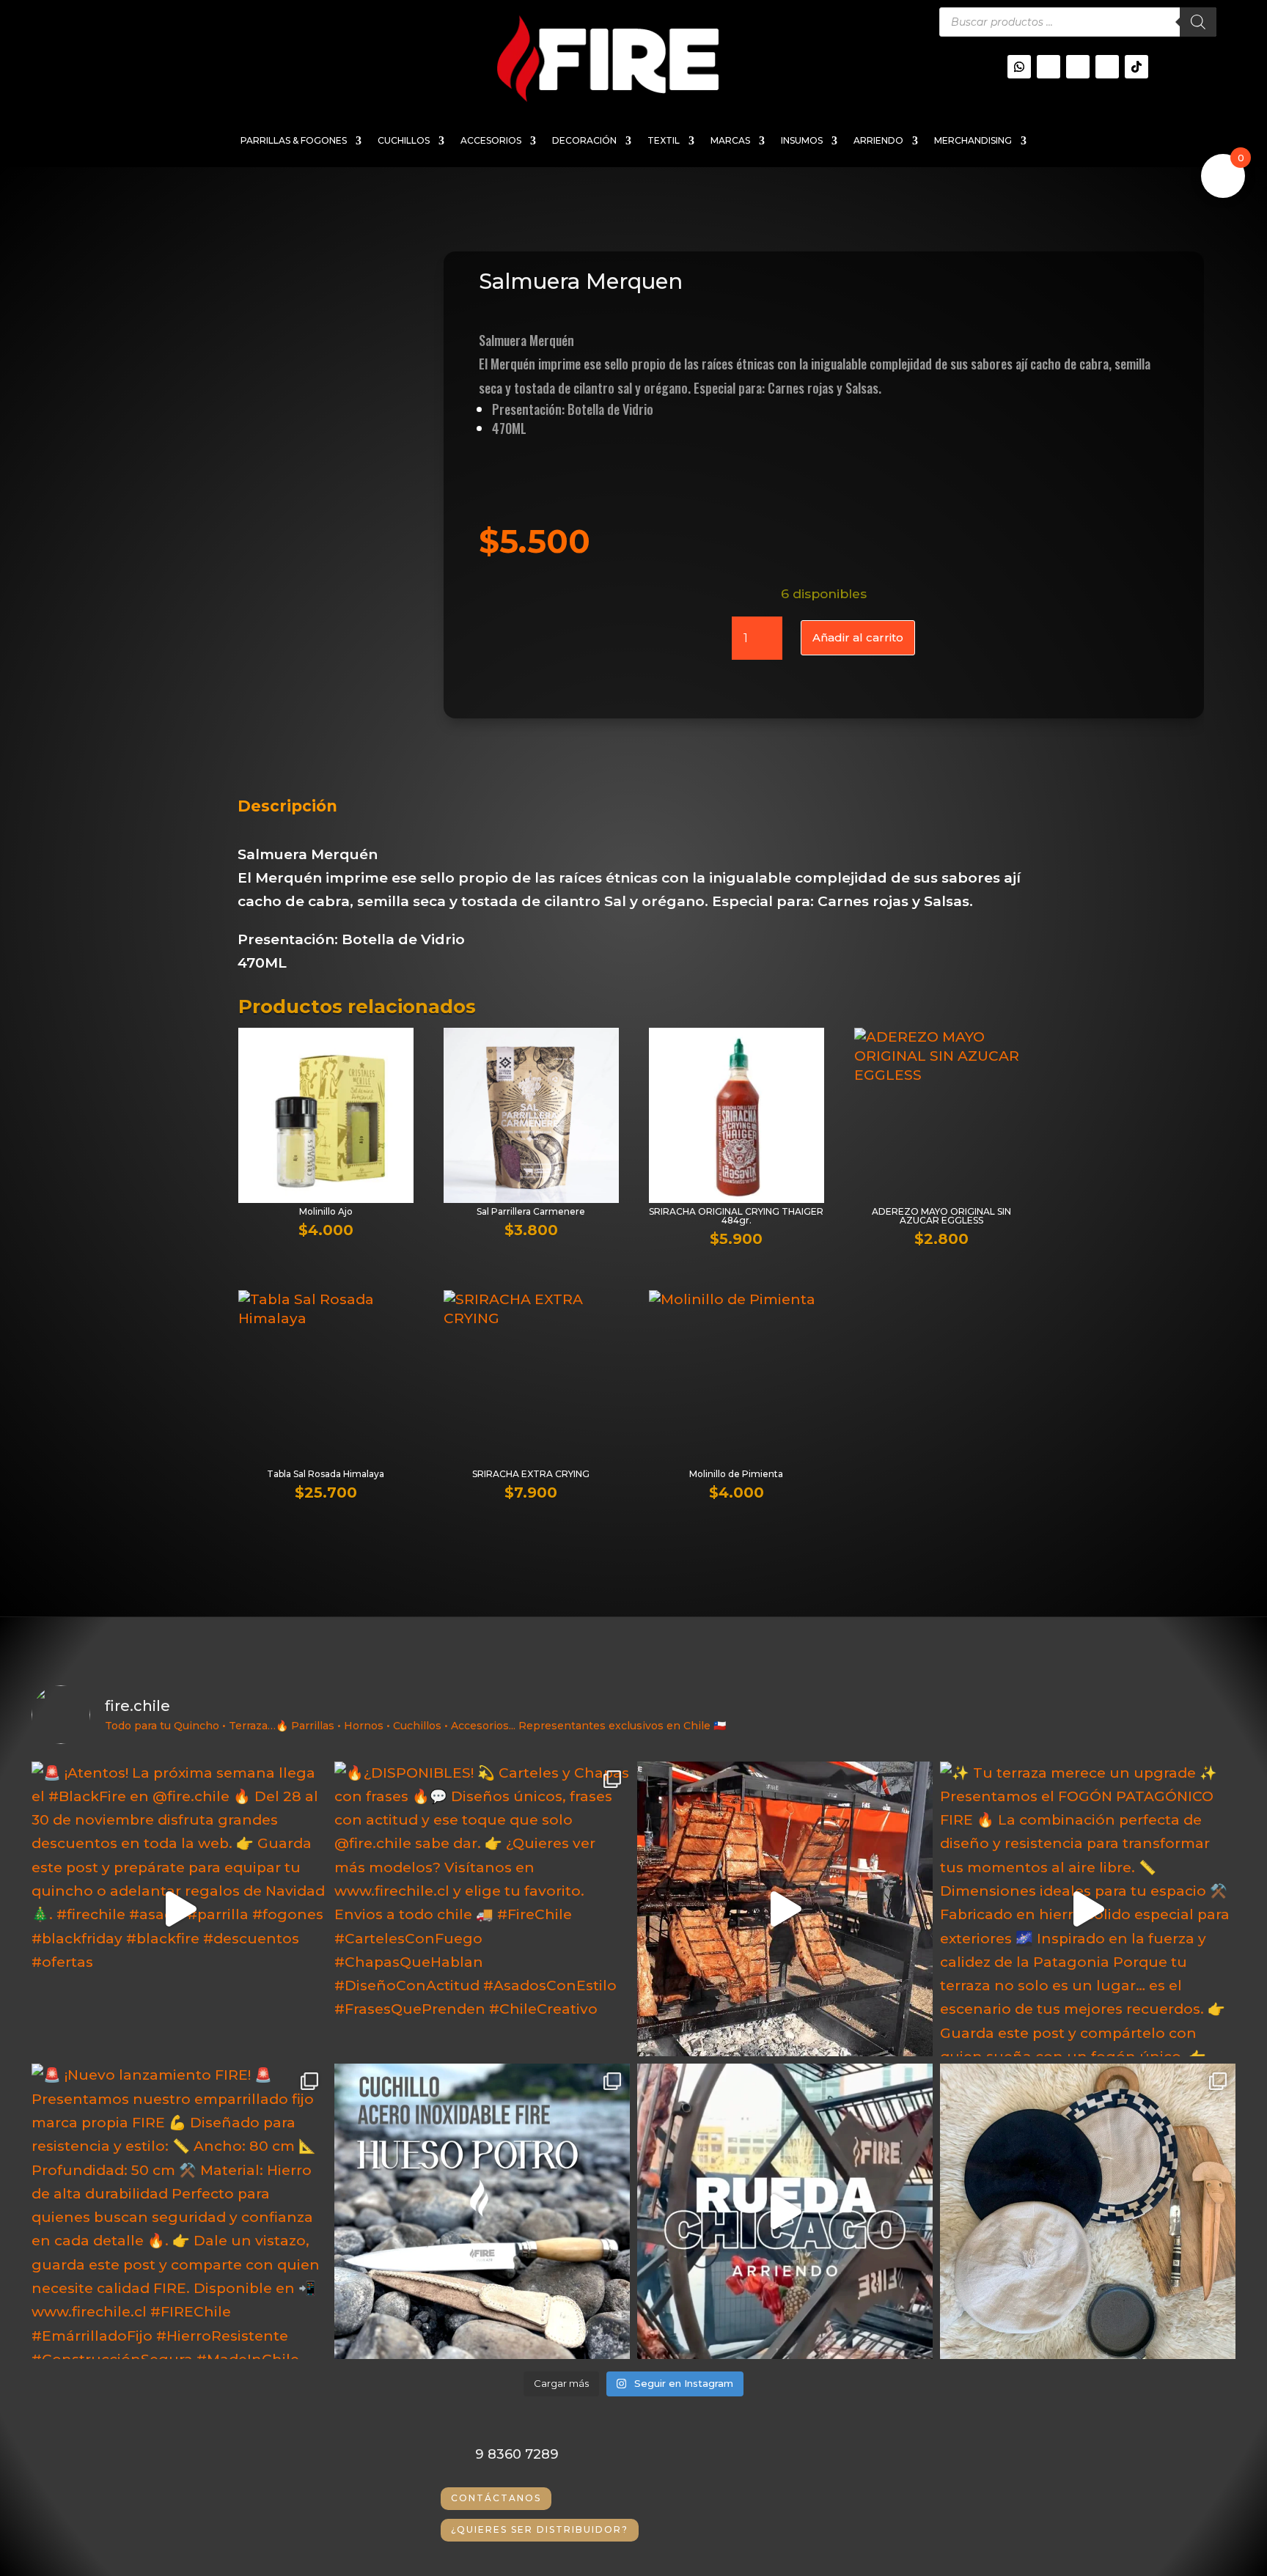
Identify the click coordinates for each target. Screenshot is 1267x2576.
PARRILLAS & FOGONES (294, 141)
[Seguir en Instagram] (1049, 67)
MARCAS (730, 141)
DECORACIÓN (584, 141)
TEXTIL (664, 141)
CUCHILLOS (404, 141)
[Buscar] (1198, 22)
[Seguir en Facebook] (1107, 67)
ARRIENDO (878, 141)
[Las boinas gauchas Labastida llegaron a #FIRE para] (1088, 2211)
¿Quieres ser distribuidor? (540, 2529)
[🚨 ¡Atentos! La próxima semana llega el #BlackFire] (179, 1909)
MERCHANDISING (973, 141)
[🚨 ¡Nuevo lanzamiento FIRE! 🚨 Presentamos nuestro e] (179, 2211)
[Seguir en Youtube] (1078, 67)
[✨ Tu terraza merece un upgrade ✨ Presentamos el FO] (1088, 1909)
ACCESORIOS (491, 141)
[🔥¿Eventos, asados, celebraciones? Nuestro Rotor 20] (785, 1909)
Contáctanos (496, 2498)
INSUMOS (802, 141)
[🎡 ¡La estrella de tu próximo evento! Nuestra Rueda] (785, 2211)
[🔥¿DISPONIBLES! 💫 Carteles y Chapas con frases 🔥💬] (482, 1909)
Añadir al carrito (858, 637)
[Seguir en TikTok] (1136, 67)
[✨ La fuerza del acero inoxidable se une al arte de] (482, 2211)
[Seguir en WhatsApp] (1019, 67)
